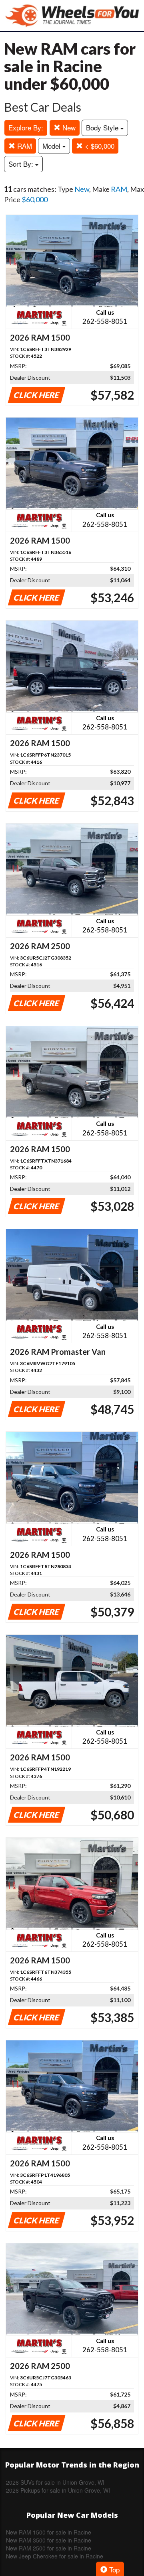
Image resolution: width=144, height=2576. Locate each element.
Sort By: (22, 164)
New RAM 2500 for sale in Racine (49, 2548)
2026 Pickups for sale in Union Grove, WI (58, 2490)
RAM (24, 146)
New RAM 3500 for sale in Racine (49, 2540)
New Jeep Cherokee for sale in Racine (55, 2556)
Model (52, 146)
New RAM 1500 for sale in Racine (49, 2532)
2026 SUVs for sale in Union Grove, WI (55, 2482)
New (68, 127)
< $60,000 (99, 146)
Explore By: (26, 127)
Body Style (103, 127)
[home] (72, 15)
